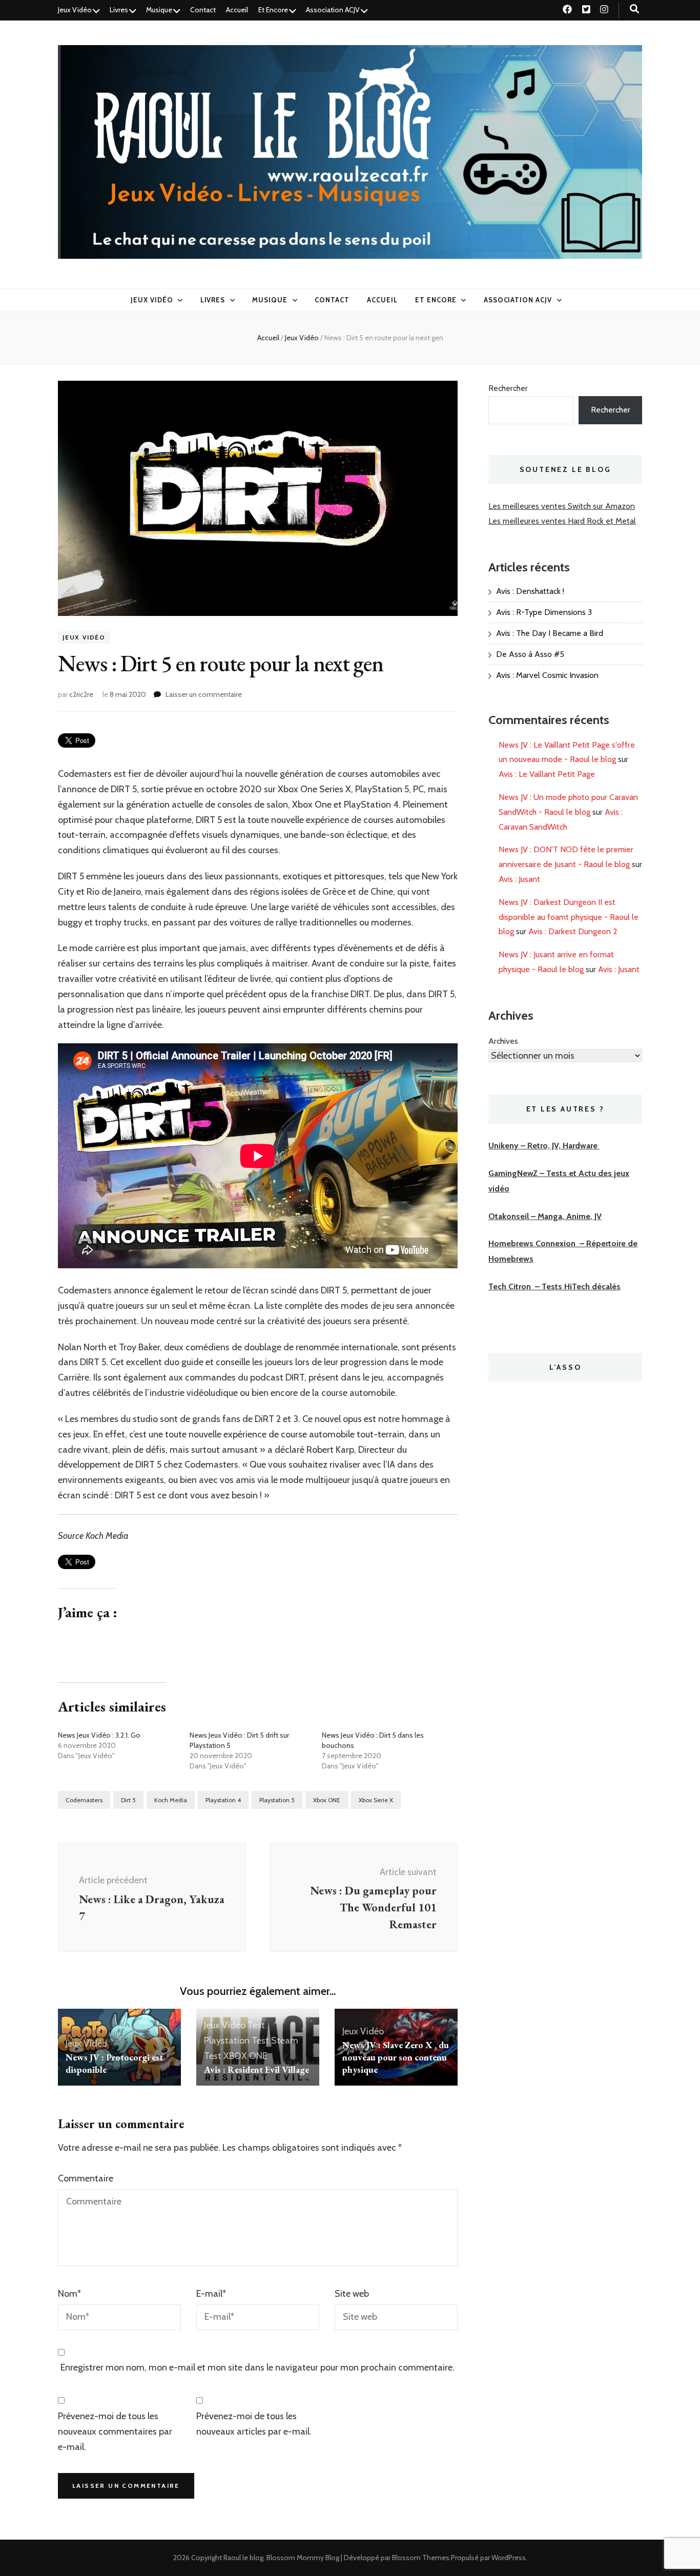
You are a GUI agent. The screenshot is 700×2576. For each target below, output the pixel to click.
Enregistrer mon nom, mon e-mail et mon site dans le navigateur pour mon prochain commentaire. (258, 2367)
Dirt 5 (128, 1800)
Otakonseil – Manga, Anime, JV (545, 1216)
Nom (69, 2294)
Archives (503, 1041)
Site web (352, 2294)
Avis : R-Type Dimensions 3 (544, 612)
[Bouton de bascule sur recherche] (634, 9)
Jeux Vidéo (75, 10)
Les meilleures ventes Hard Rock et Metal (562, 521)
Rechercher (508, 388)
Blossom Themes (421, 2558)
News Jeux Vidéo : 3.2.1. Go (99, 1735)
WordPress (509, 2558)
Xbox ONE (327, 1800)
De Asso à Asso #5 (530, 654)
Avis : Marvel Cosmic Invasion (547, 675)
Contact (203, 10)
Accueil (237, 10)
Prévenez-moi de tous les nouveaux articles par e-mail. (254, 2424)
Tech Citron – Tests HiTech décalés (554, 1286)
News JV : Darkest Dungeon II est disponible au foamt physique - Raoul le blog (569, 917)
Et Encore (273, 10)
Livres (119, 10)
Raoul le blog (243, 2558)
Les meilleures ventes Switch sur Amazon (562, 506)
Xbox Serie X (376, 1800)
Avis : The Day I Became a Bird (550, 633)
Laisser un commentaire (204, 694)
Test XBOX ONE (235, 2056)
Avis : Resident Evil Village (256, 2069)
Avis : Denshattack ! (530, 591)
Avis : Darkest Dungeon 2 (573, 931)
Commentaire (86, 2178)
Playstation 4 (223, 1800)
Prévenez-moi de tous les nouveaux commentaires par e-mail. (115, 2431)
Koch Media (171, 1800)
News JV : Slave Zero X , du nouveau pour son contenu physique (396, 2057)
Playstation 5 (277, 1800)
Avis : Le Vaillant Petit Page (547, 774)
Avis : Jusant (519, 879)
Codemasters (84, 1800)
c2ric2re (81, 694)
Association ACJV (333, 10)
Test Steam (275, 2041)
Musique (159, 10)
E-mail (211, 2294)
